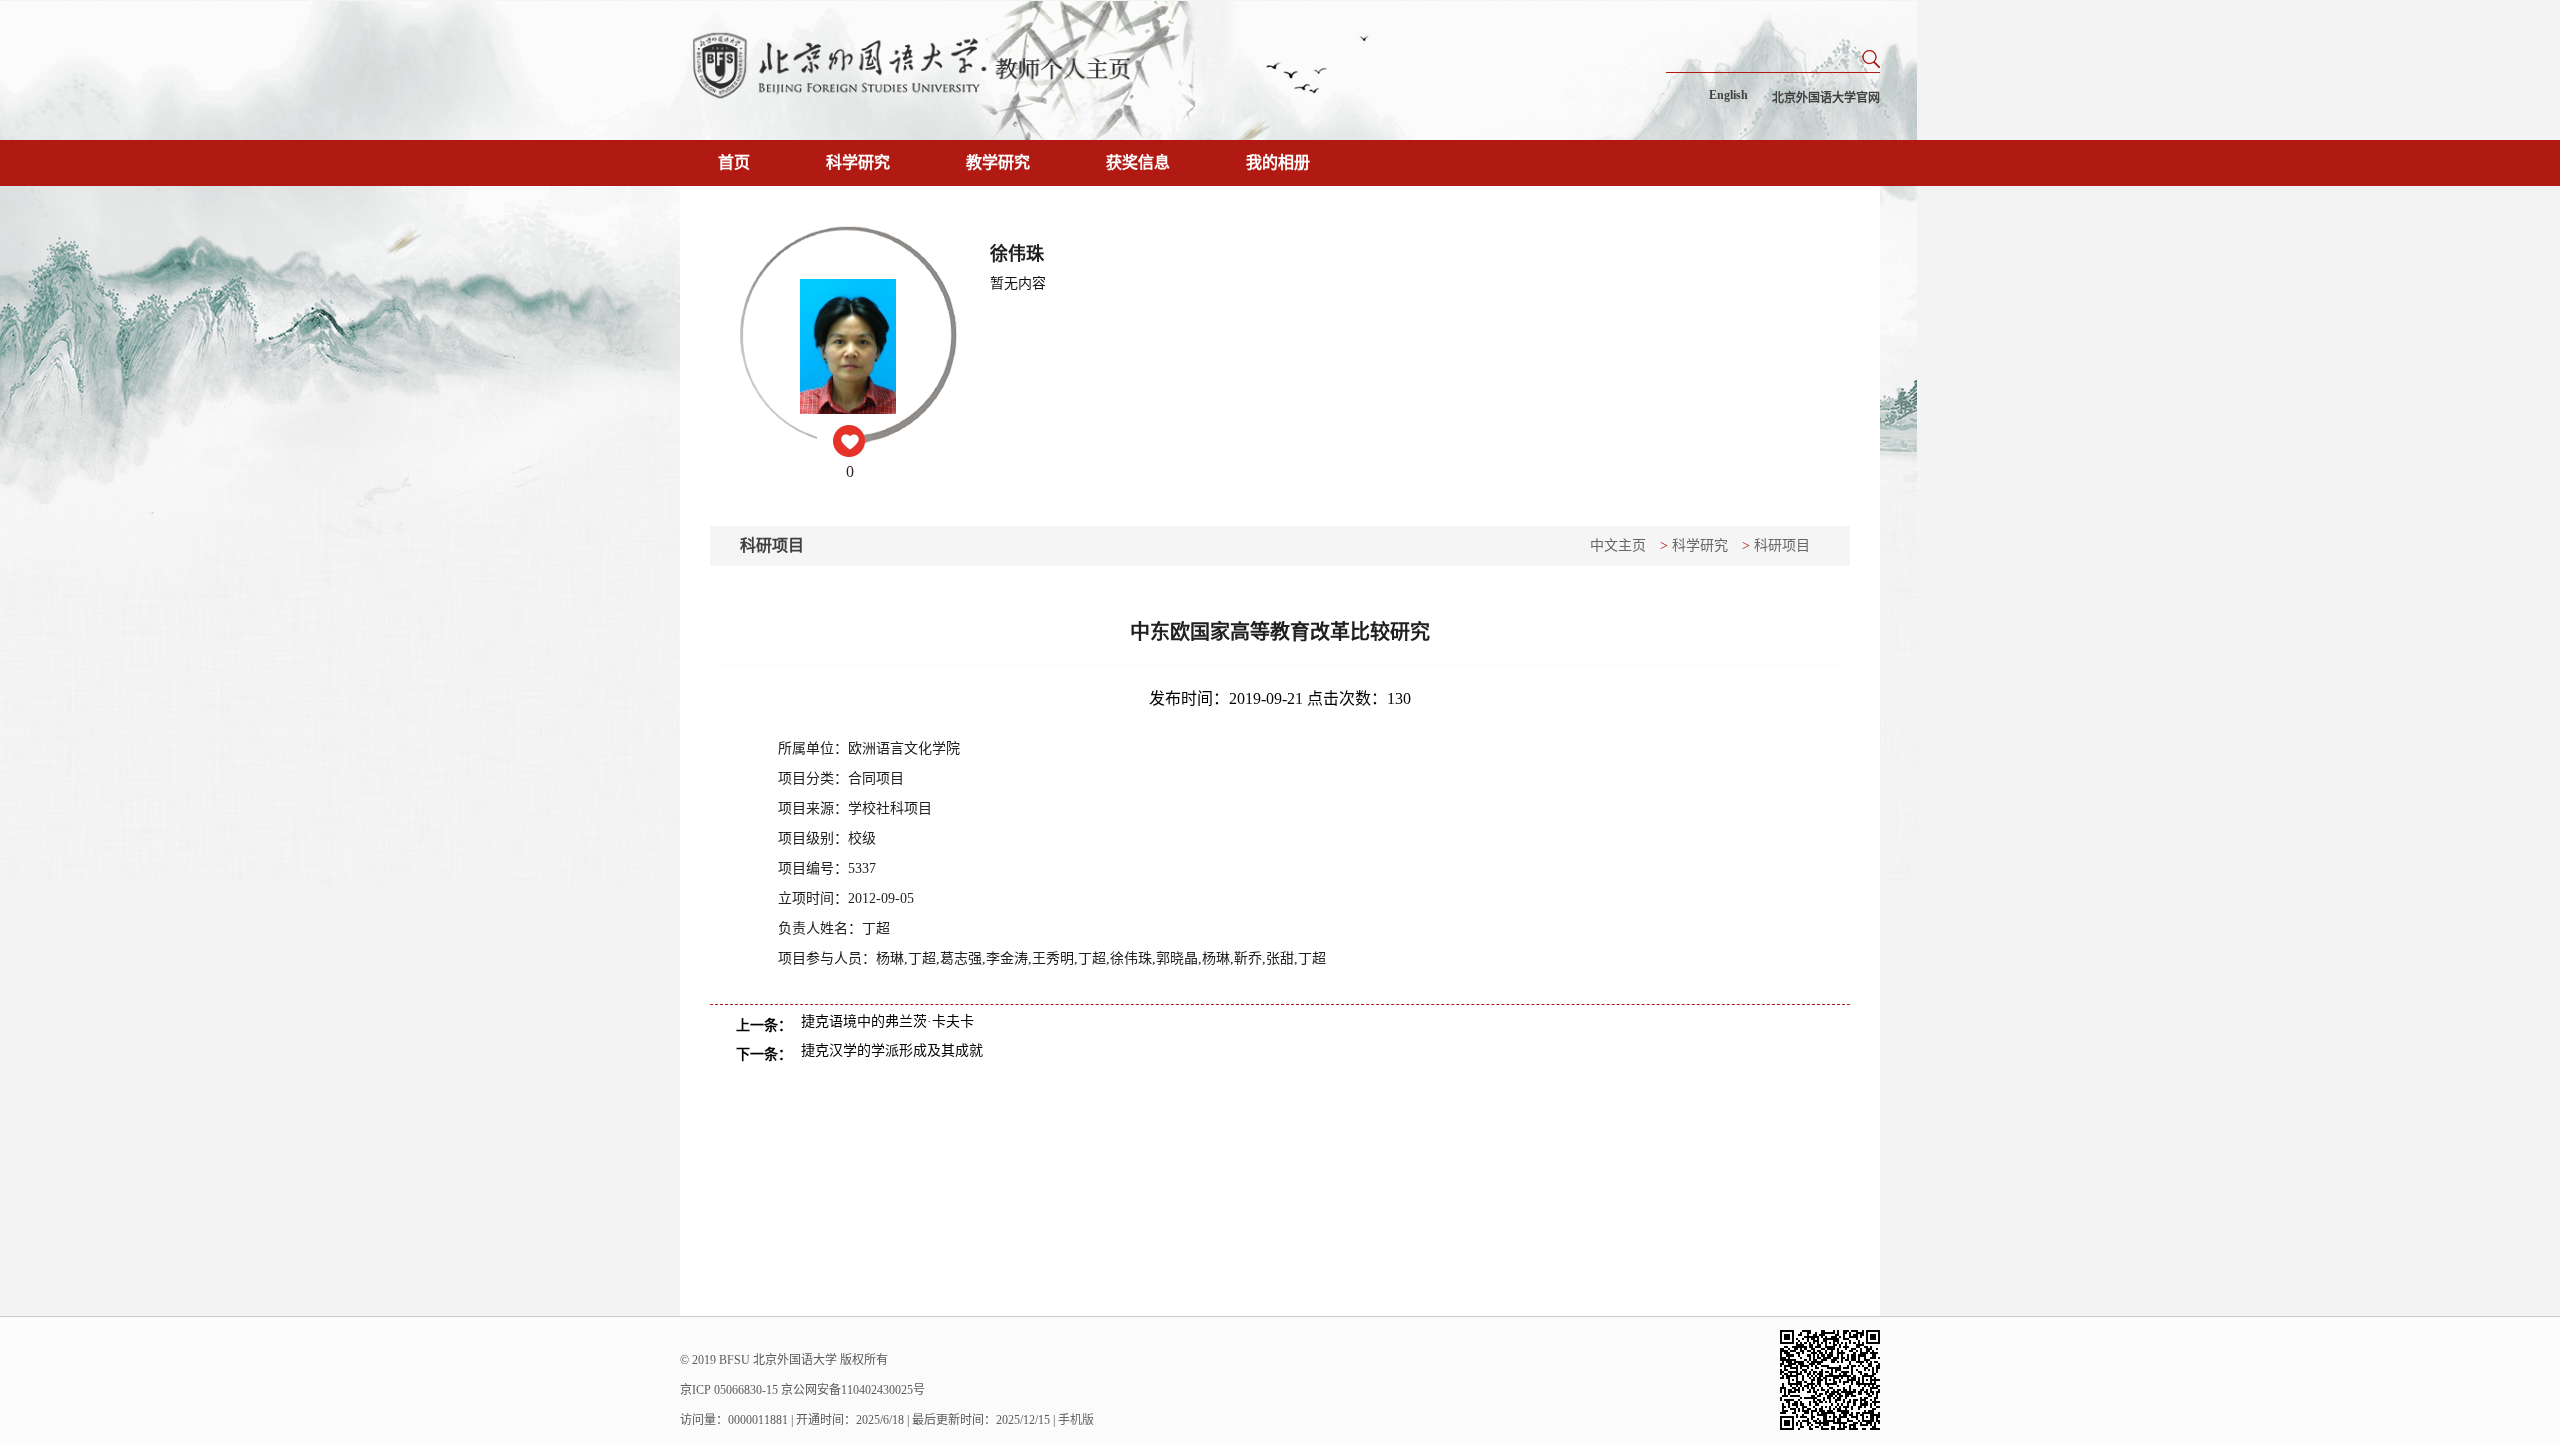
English (1728, 95)
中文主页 (1618, 545)
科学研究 (858, 162)
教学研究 (998, 162)
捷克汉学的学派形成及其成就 (892, 1050)
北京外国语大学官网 (1826, 98)
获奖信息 (1138, 162)
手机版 (1076, 1420)
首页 (734, 162)
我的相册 (1278, 162)
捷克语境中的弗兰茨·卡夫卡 (887, 1021)
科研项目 (1782, 545)
